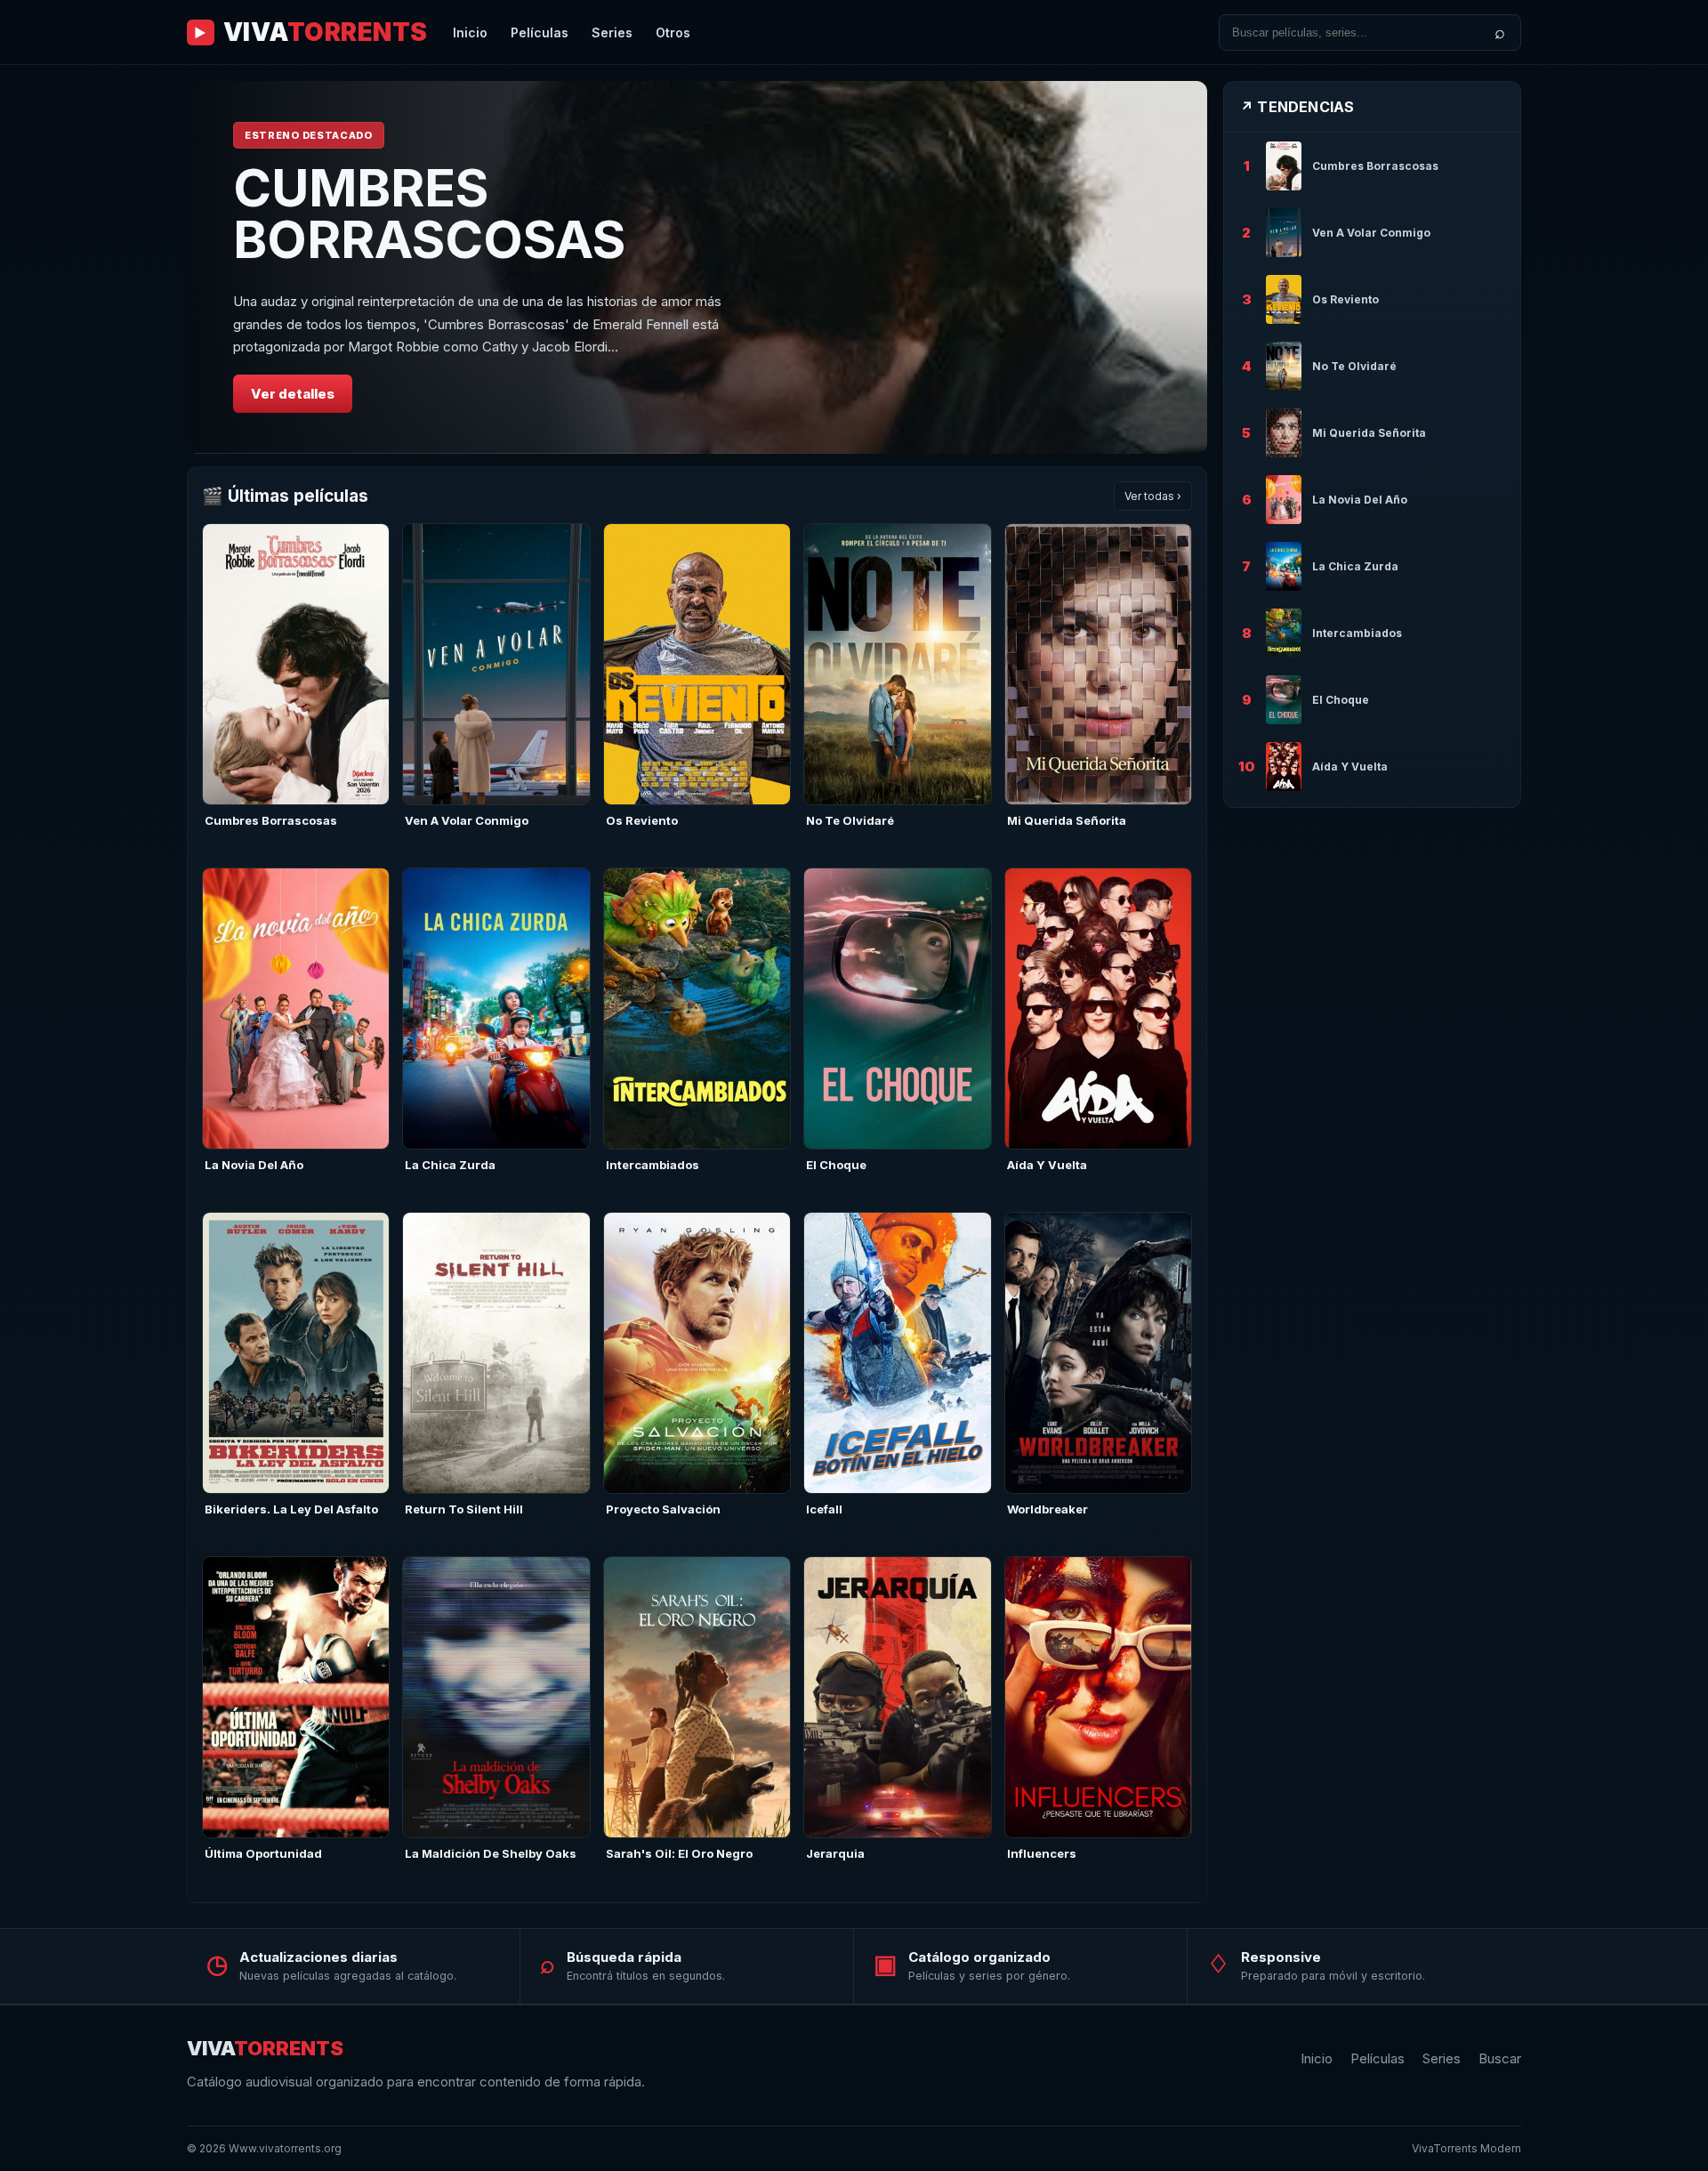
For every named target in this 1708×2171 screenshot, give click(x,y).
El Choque (836, 1165)
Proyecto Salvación (663, 1509)
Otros (673, 32)
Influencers (1042, 1853)
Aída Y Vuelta (1047, 1165)
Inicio (470, 32)
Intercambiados (653, 1165)
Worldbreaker (1047, 1509)
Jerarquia (835, 1853)
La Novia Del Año (254, 1165)
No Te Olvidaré (850, 820)
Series (612, 32)
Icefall (824, 1509)
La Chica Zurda (450, 1165)
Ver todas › (1153, 496)
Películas (540, 32)
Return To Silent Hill (464, 1509)
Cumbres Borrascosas (271, 820)
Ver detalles (293, 394)
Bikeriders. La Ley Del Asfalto (291, 1509)
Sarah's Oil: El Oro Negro (679, 1853)
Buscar (1500, 2058)
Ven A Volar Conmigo (467, 820)
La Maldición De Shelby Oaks (491, 1853)
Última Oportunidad (263, 1853)
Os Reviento (642, 820)
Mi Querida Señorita (1067, 820)
